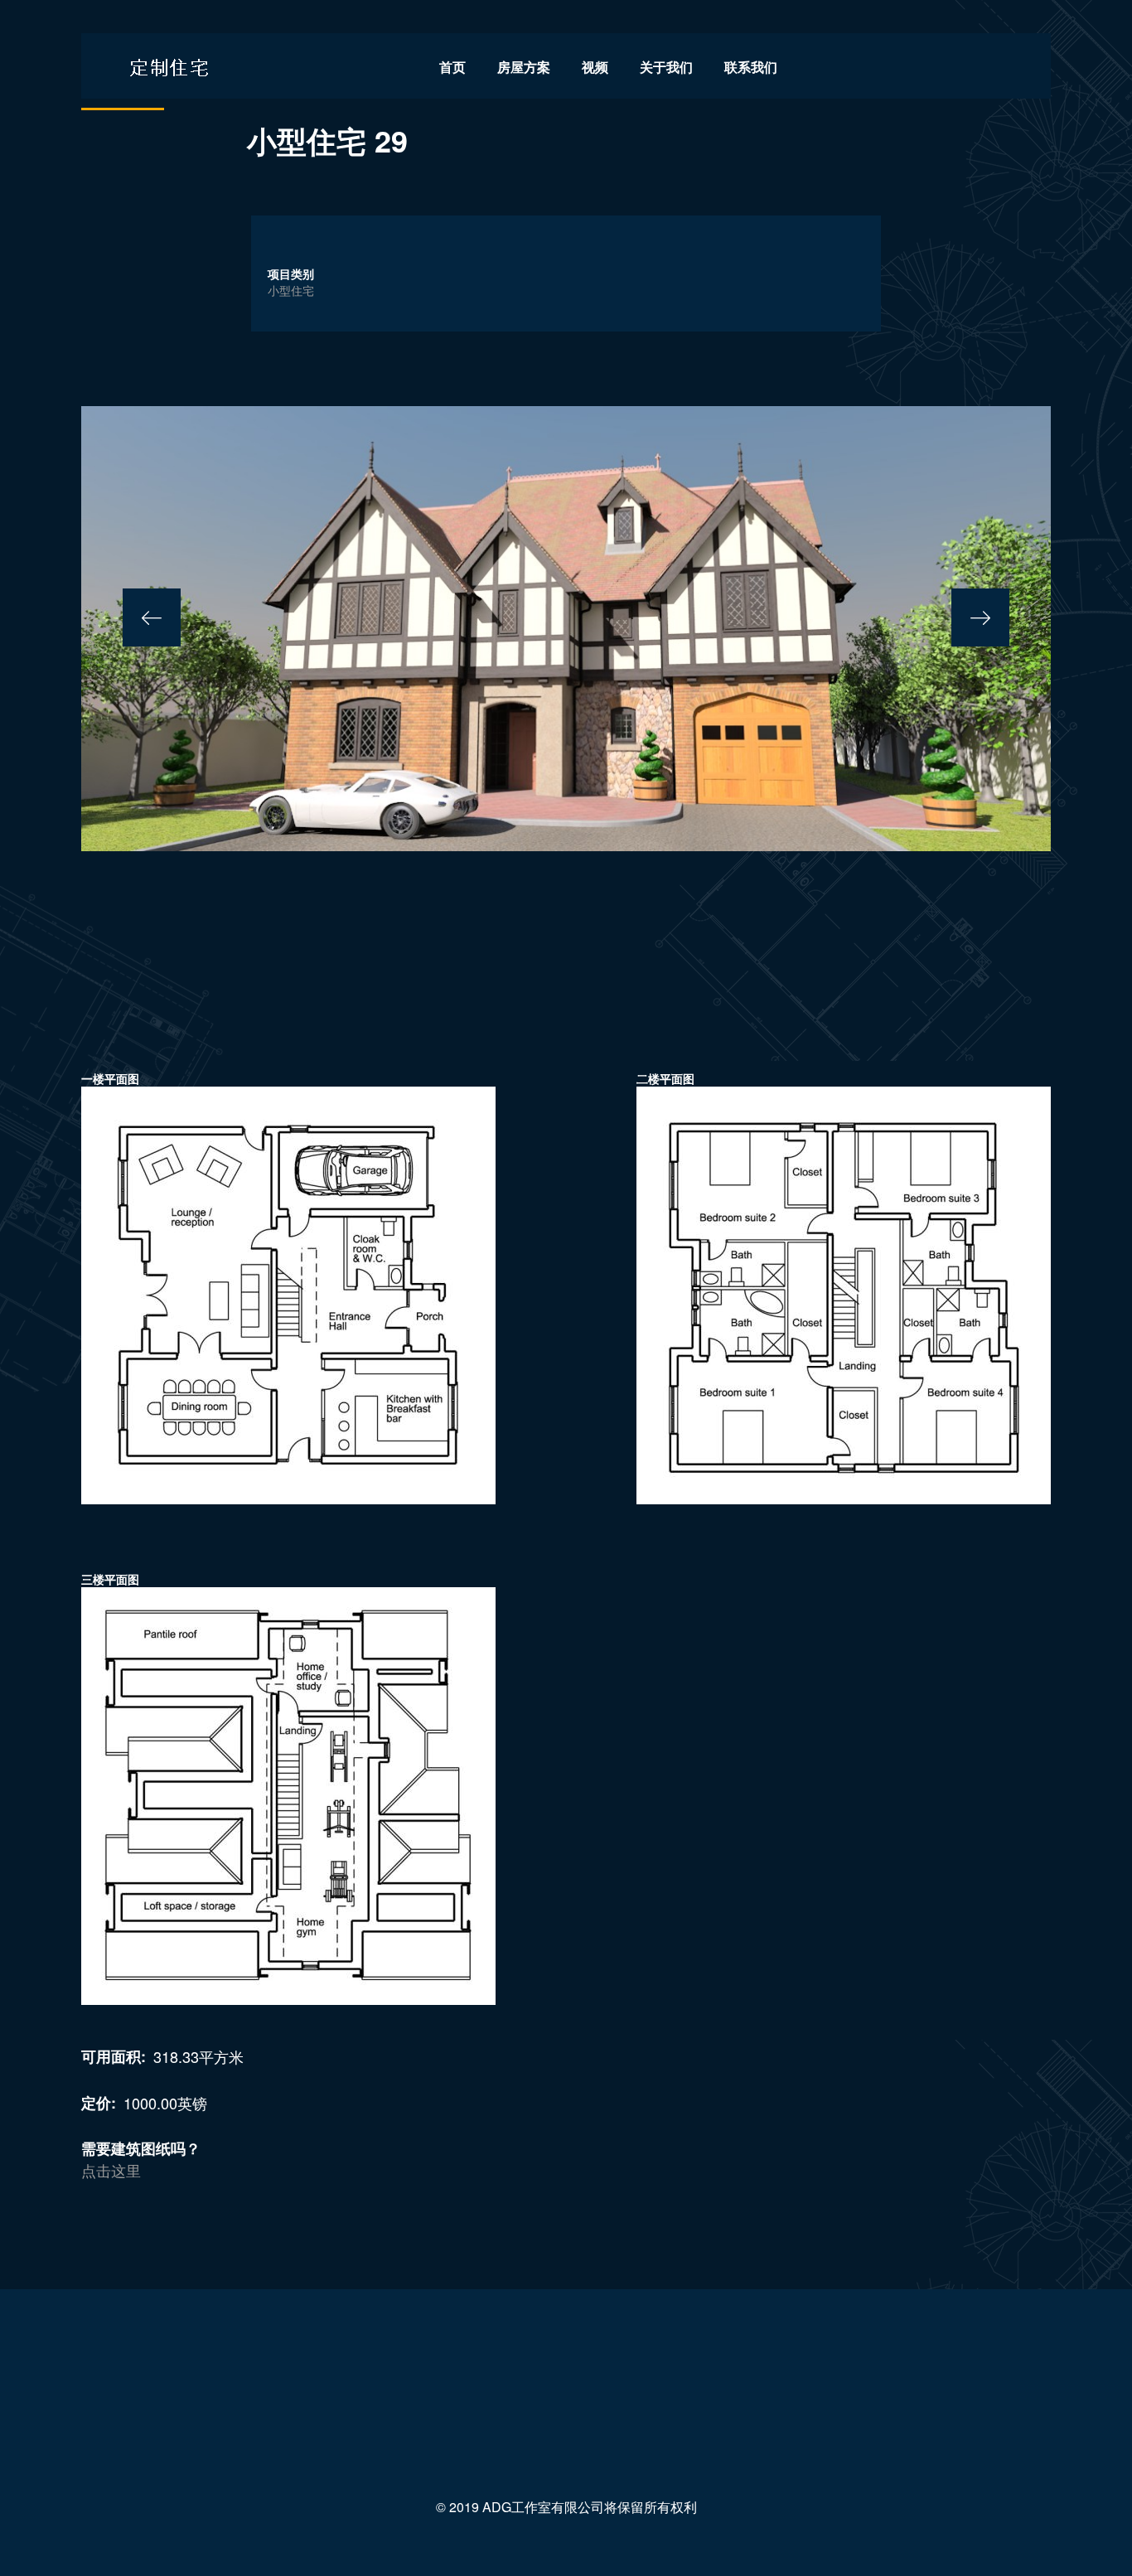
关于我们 (666, 67)
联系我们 (751, 67)
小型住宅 (291, 290)
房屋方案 (524, 67)
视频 (595, 67)
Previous (152, 617)
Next (980, 617)
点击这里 (111, 2170)
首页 (452, 67)
